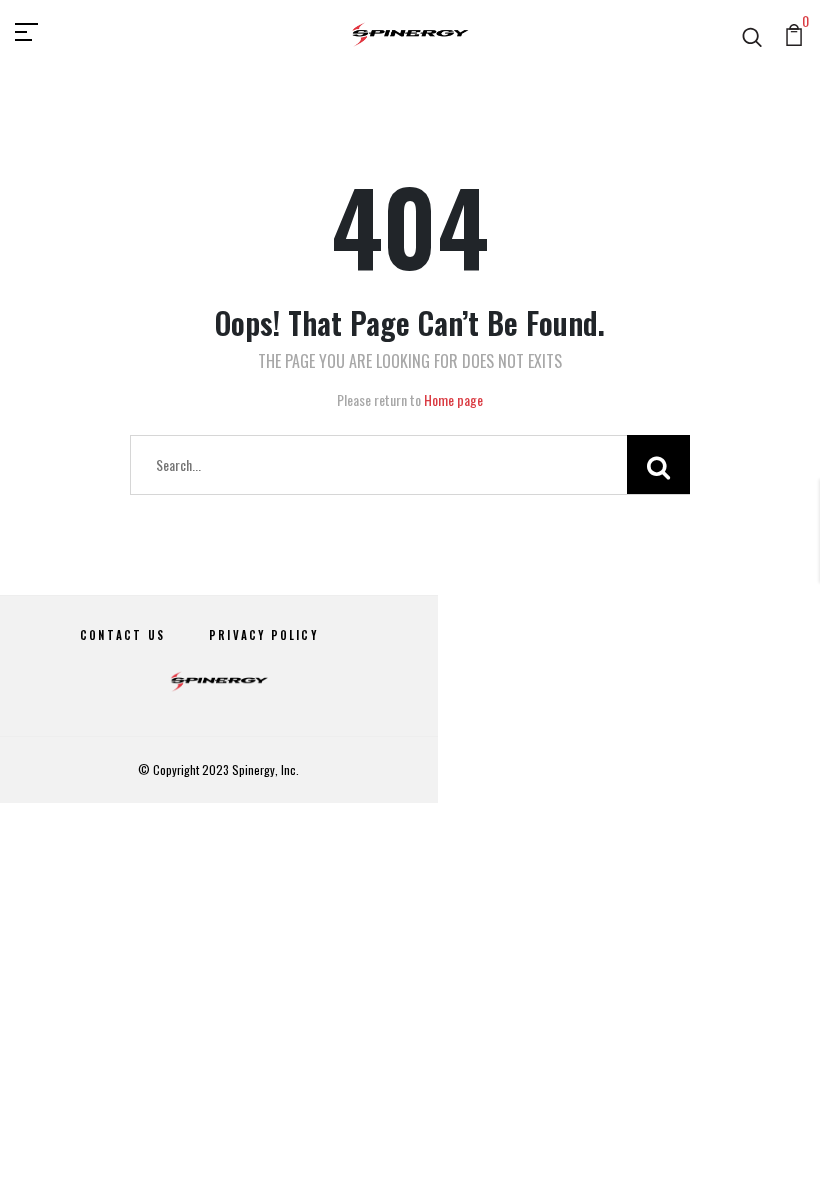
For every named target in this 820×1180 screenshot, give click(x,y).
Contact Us (122, 635)
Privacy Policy (263, 635)
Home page (453, 399)
